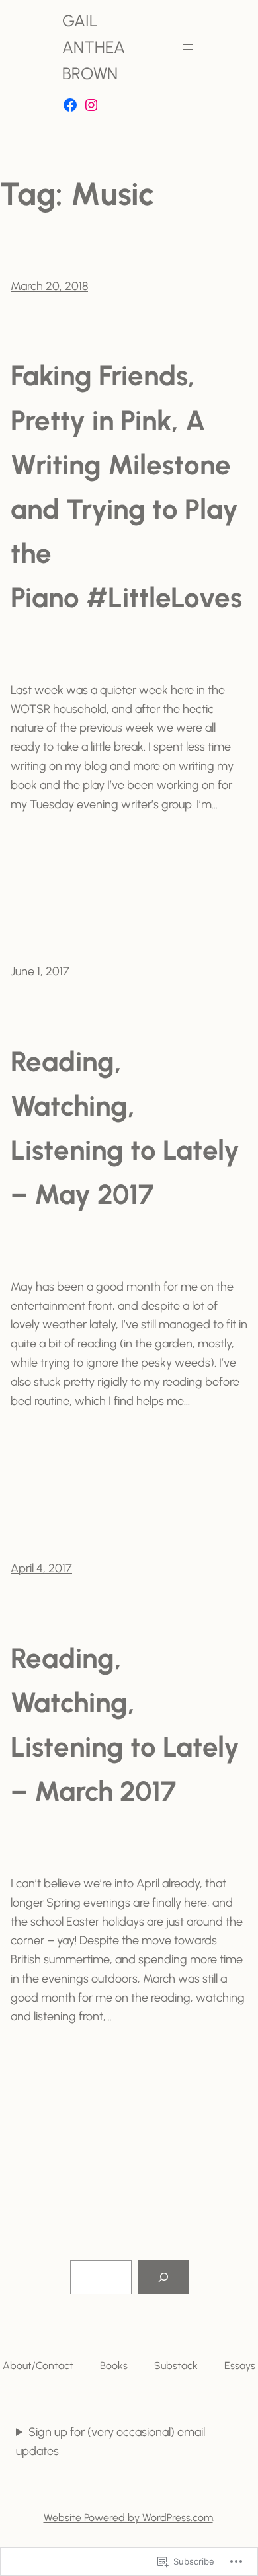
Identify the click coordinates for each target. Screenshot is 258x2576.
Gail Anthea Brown (94, 47)
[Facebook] (70, 105)
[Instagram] (91, 105)
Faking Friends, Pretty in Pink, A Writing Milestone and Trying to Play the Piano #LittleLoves (126, 487)
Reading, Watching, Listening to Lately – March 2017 (125, 1725)
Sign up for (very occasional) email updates (110, 2442)
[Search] (163, 2277)
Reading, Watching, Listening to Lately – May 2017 (125, 1128)
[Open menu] (188, 47)
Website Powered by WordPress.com (128, 2518)
